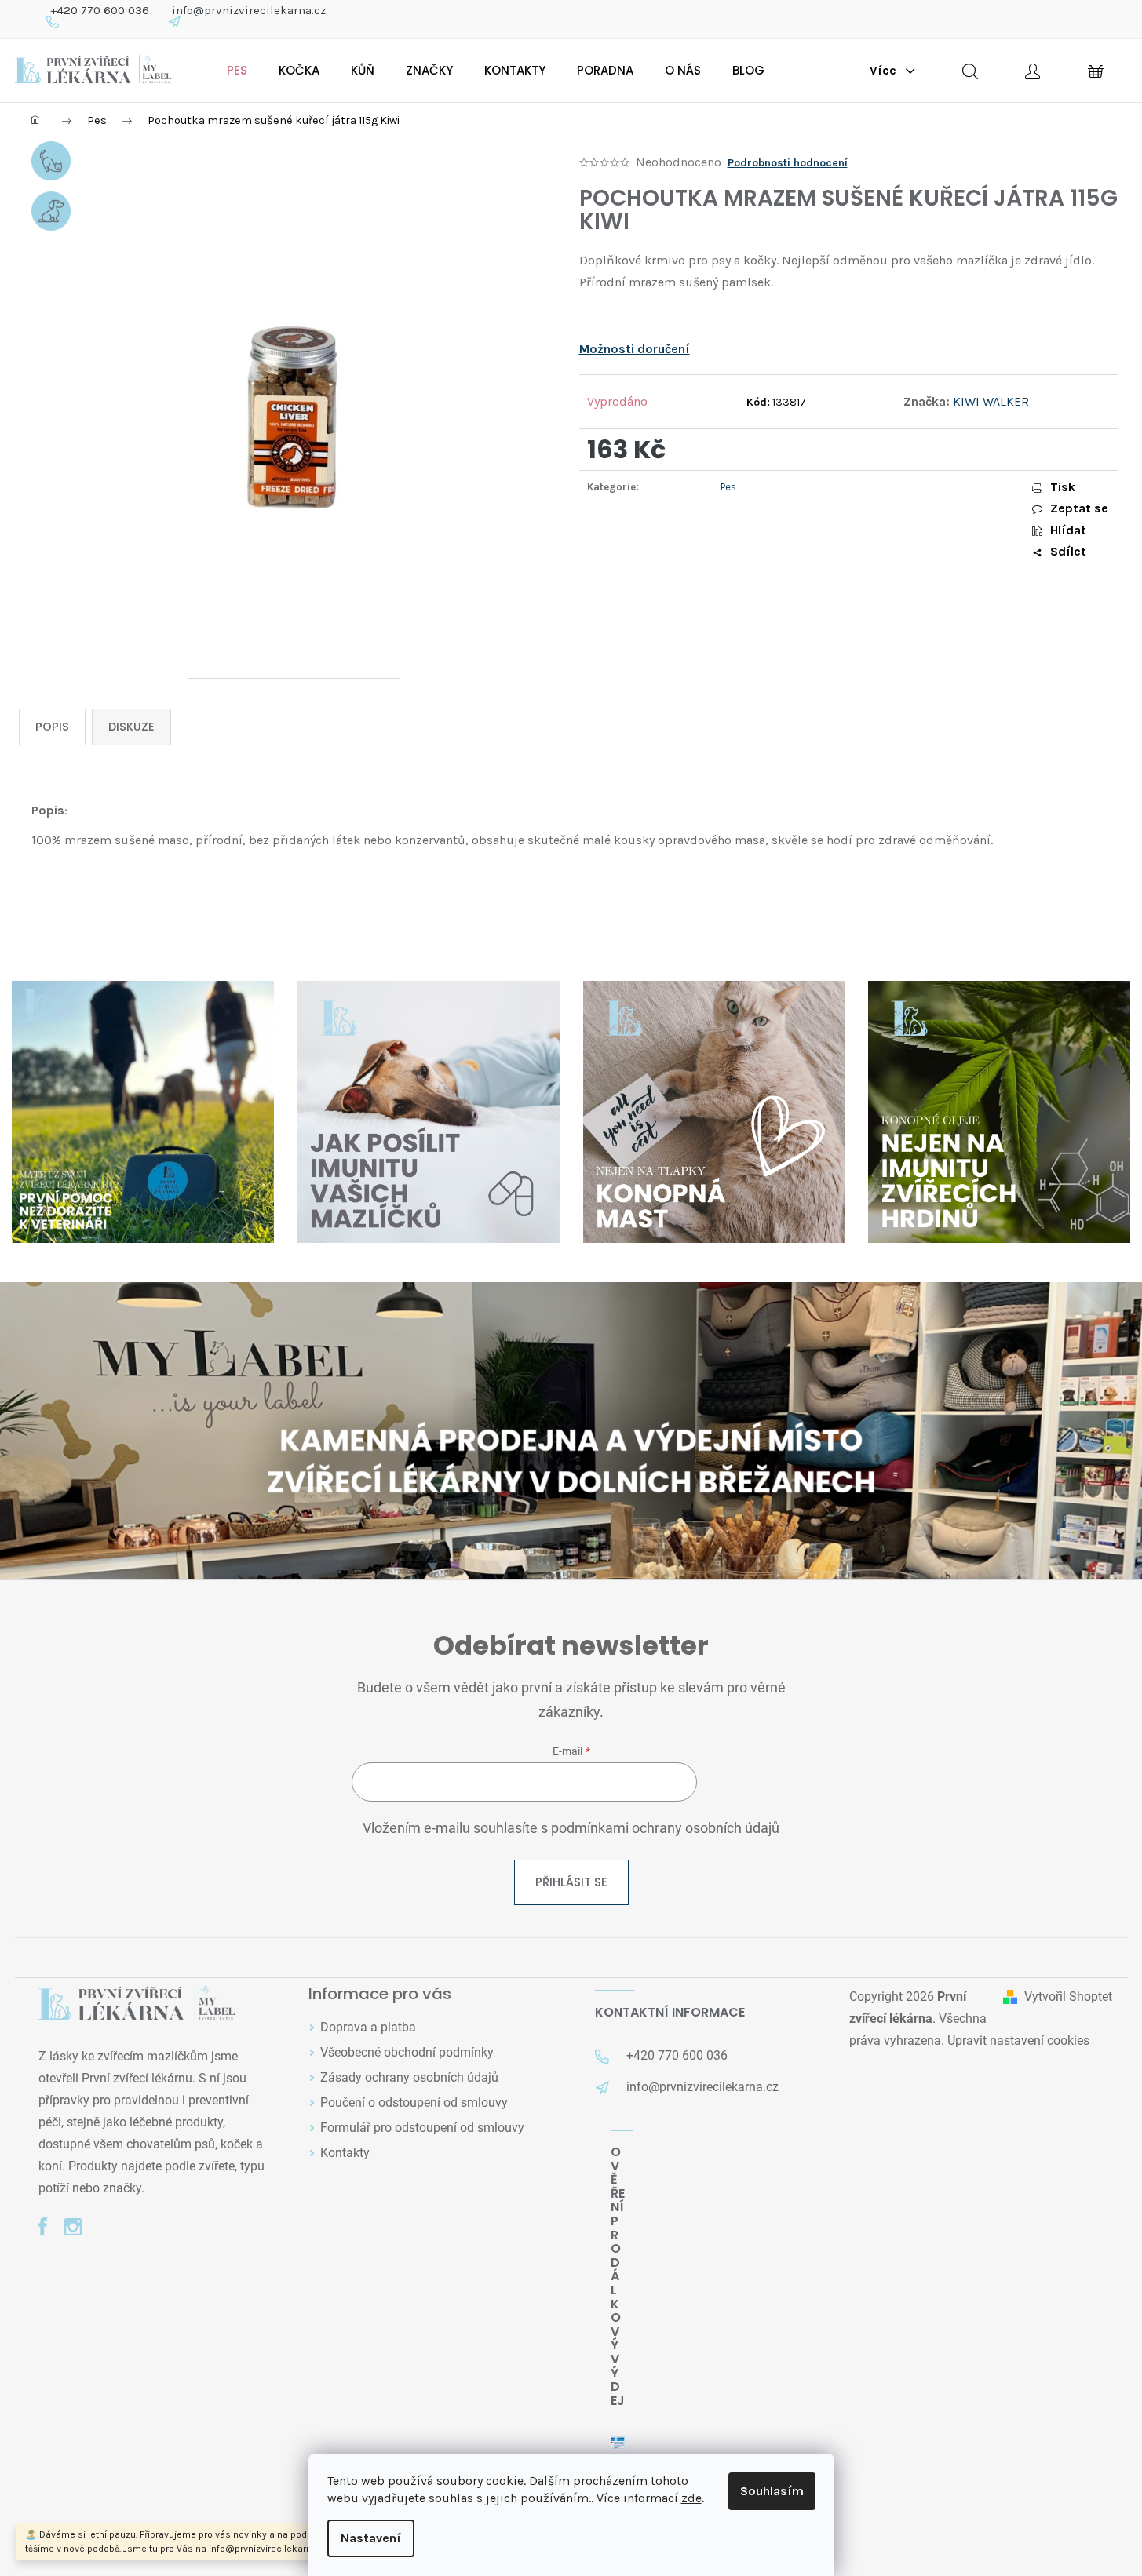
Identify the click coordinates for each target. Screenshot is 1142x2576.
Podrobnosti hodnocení (788, 163)
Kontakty (345, 2153)
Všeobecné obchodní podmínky (407, 2052)
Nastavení (371, 2538)
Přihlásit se (571, 1882)
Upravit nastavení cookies (1018, 2040)
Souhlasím (772, 2491)
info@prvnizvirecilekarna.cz (249, 10)
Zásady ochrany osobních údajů (409, 2077)
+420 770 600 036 (100, 10)
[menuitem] (237, 71)
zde (691, 2498)
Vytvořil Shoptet (1068, 1997)
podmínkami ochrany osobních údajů (665, 1828)
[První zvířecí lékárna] (137, 2004)
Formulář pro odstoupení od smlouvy (422, 2128)
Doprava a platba (368, 2027)
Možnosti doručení (635, 349)
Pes (728, 487)
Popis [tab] (52, 727)
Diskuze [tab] (131, 727)
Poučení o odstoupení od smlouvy (414, 2102)
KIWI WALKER (991, 401)
